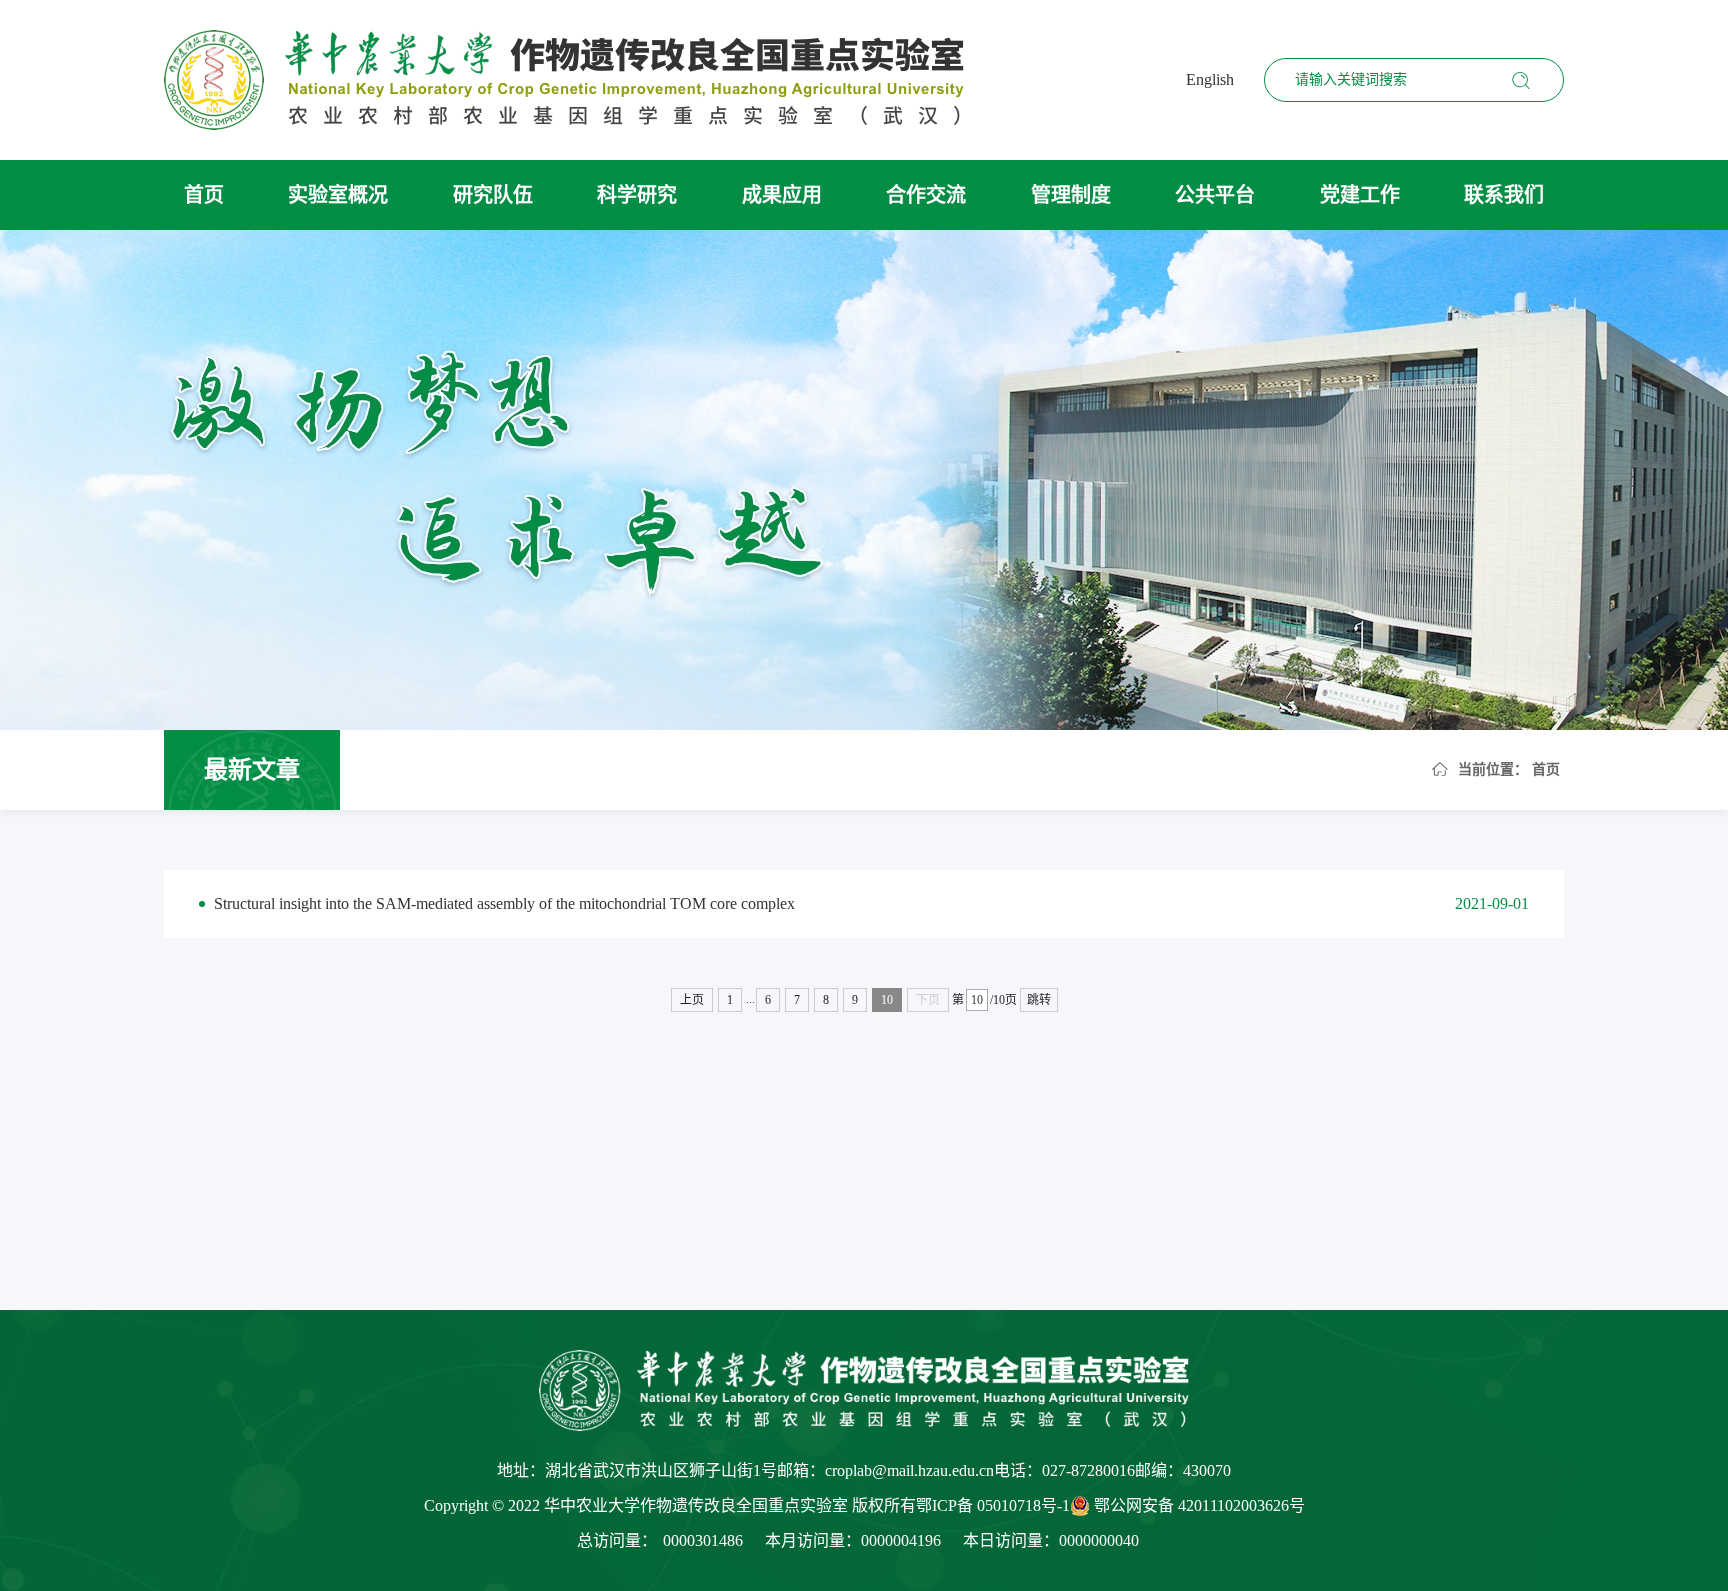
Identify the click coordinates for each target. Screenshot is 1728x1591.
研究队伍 (493, 195)
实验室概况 (338, 195)
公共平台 (1215, 195)
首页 (204, 195)
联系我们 (1504, 195)
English (1210, 79)
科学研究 (637, 195)
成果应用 (782, 195)
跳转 (1039, 1000)
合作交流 (926, 195)
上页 (692, 1000)
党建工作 (1360, 195)
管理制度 (1071, 195)
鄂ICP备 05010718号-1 (993, 1505)
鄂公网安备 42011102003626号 (1199, 1505)
